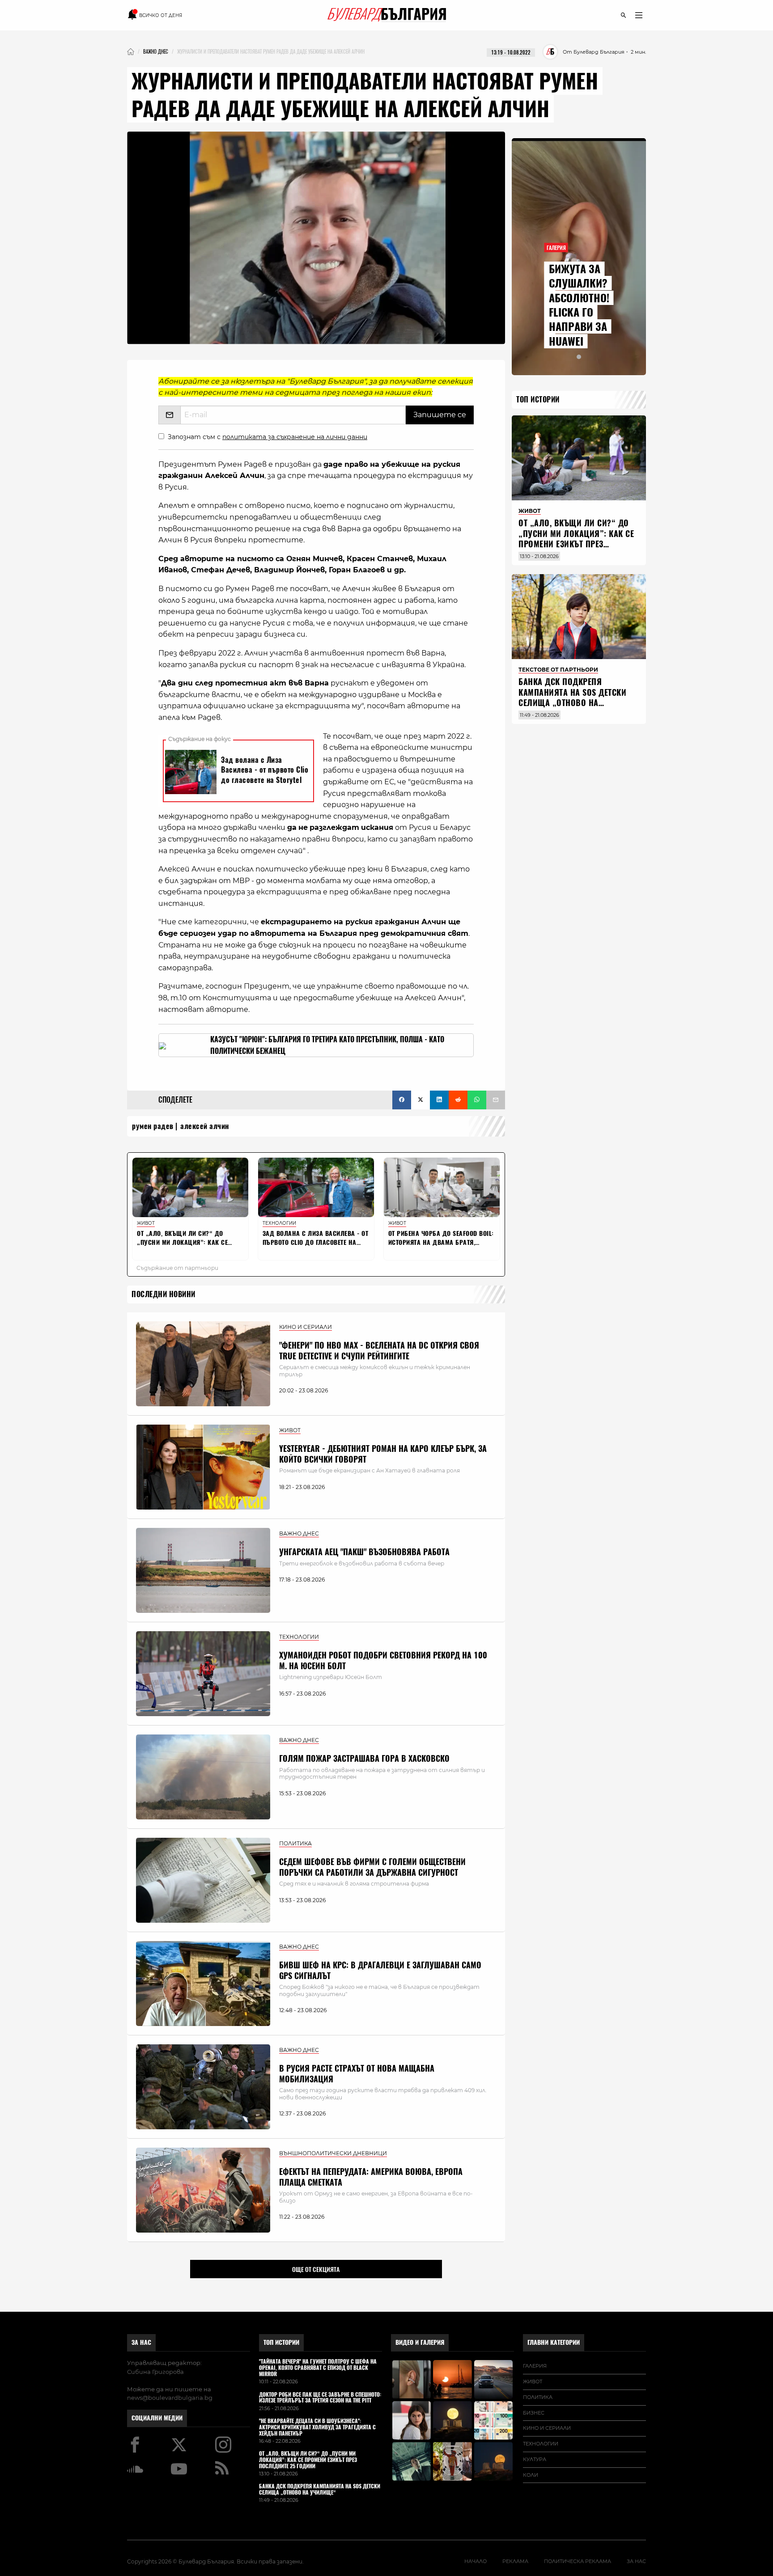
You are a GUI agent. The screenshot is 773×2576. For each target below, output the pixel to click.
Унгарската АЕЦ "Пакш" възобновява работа (364, 1552)
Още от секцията (316, 2269)
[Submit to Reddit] (458, 1100)
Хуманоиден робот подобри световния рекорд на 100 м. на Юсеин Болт (383, 1660)
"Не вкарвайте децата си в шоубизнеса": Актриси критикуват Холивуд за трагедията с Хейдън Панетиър (317, 2427)
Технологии (541, 2444)
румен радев (153, 1126)
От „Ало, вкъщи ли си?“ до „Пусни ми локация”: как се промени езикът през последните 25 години (576, 539)
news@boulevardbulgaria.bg (170, 2398)
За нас (141, 2342)
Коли (531, 2475)
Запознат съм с (268, 437)
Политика (538, 2397)
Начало (476, 2561)
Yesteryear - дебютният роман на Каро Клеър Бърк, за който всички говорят (383, 1454)
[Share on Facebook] (402, 1100)
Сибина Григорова (155, 2372)
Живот (533, 2381)
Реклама (515, 2561)
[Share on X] (420, 1100)
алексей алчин (205, 1126)
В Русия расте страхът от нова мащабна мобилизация (357, 2073)
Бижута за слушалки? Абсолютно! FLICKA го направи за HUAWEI (579, 305)
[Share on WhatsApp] (477, 1100)
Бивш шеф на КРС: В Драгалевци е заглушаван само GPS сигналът (380, 1970)
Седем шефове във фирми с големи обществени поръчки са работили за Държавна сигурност (372, 1867)
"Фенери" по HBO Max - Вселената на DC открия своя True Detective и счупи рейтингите (379, 1350)
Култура (535, 2459)
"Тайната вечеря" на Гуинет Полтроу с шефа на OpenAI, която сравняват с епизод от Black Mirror (318, 2368)
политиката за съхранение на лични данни (295, 437)
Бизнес (534, 2413)
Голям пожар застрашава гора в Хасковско (364, 1758)
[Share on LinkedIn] (439, 1100)
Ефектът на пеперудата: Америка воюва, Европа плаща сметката (371, 2177)
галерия (535, 2366)
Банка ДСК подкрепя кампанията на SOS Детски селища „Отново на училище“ (572, 697)
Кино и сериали (547, 2428)
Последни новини (164, 1294)
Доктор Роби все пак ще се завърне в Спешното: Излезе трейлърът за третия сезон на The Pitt (320, 2398)
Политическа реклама (578, 2561)
